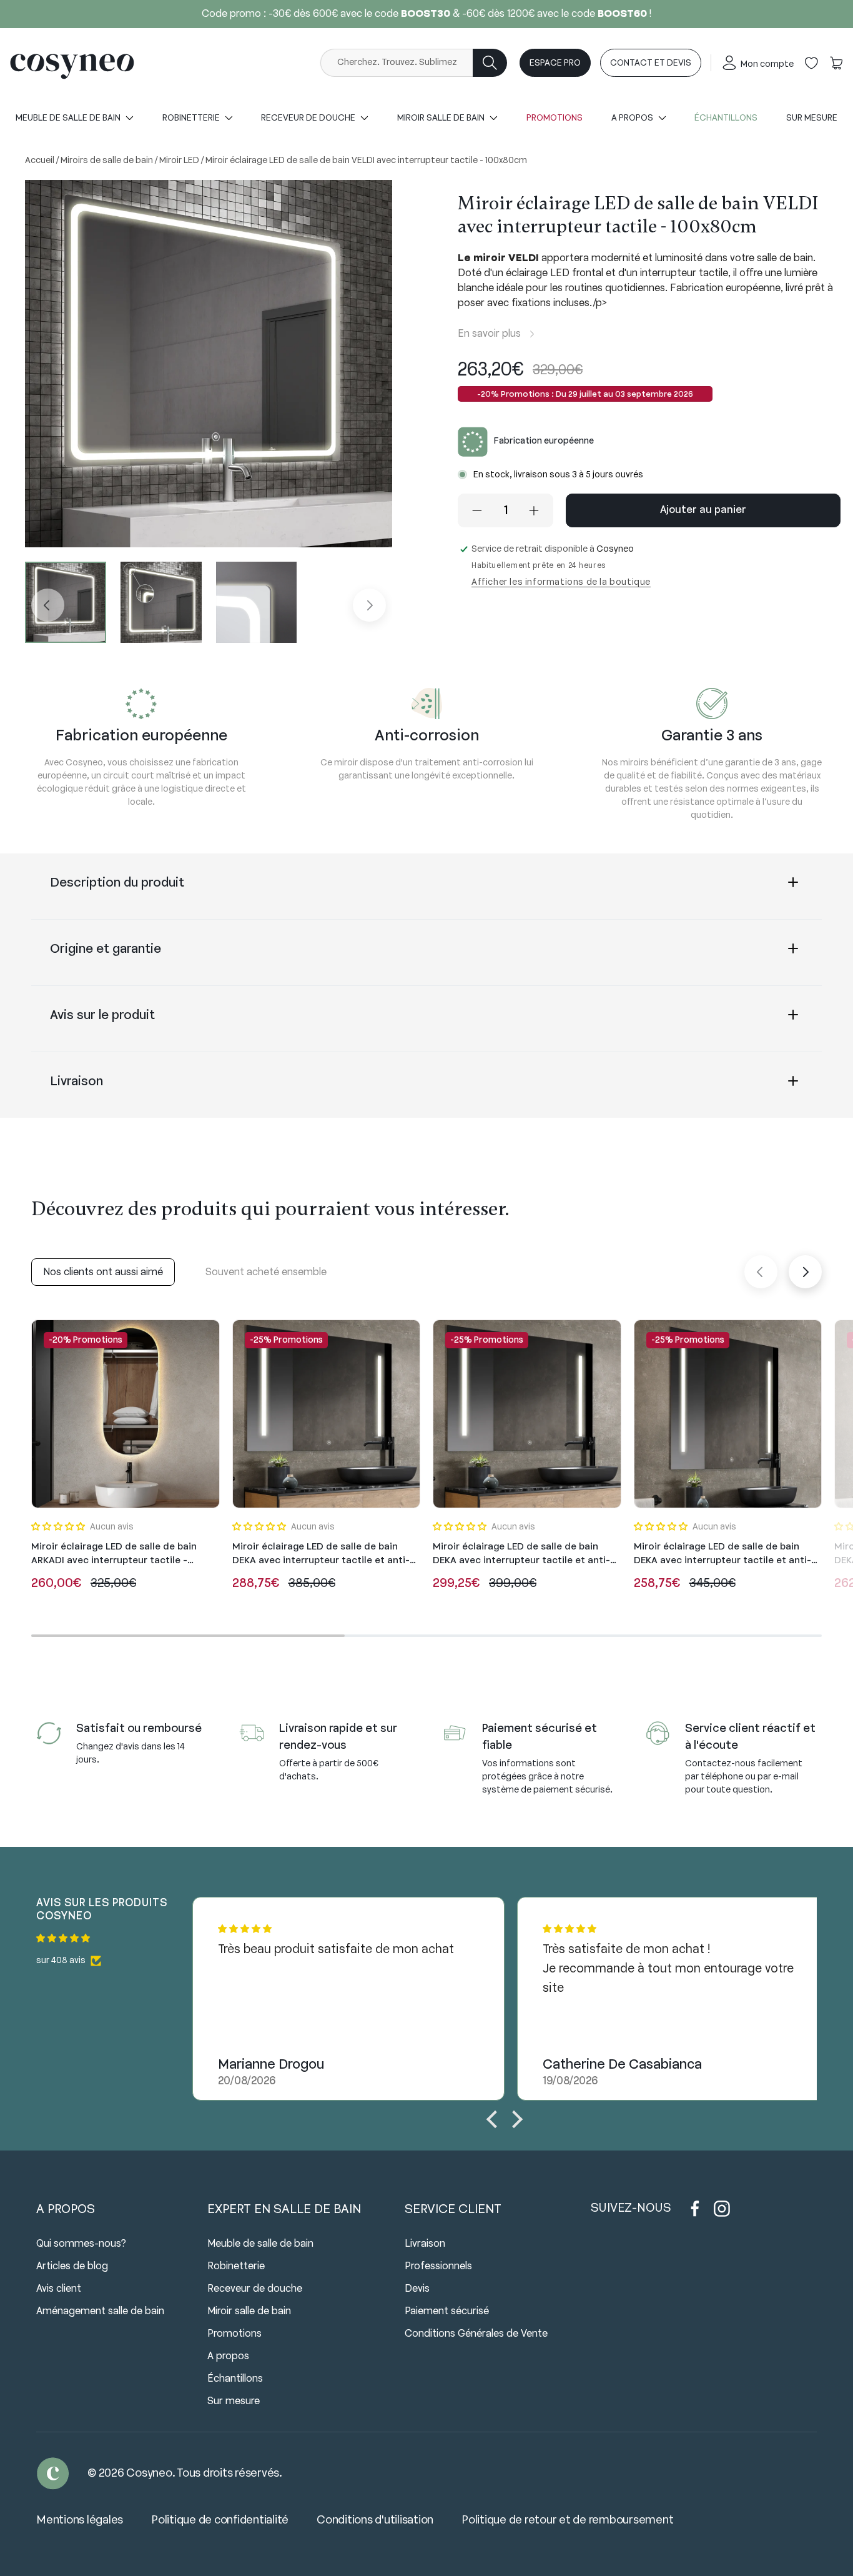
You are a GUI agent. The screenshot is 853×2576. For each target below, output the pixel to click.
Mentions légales (80, 2520)
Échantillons (726, 118)
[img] (114, 1939)
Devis (417, 2289)
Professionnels (438, 2266)
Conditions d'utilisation (375, 2520)
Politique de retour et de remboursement (567, 2520)
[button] (836, 63)
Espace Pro (555, 63)
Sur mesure (812, 118)
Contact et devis (651, 63)
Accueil (41, 161)
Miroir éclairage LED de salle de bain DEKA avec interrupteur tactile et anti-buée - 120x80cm (521, 1554)
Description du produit (117, 883)
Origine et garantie (106, 949)
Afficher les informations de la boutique (561, 583)
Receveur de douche (255, 2289)
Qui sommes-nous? (81, 2244)
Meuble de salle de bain (260, 2244)
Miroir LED (180, 161)
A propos (228, 2356)
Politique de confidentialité (220, 2520)
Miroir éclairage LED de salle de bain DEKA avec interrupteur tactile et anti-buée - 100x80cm (321, 1554)
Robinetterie (236, 2266)
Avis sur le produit (102, 1016)
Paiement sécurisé (447, 2311)
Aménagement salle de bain (100, 2311)
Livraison (76, 1082)
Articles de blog (72, 2266)
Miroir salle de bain (249, 2311)
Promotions (555, 118)
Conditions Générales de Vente (476, 2334)
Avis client (59, 2289)
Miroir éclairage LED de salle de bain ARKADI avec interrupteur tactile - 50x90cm (114, 1554)
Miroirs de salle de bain (108, 161)
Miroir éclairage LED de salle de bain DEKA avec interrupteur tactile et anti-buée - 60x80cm (722, 1554)
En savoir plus (489, 334)
